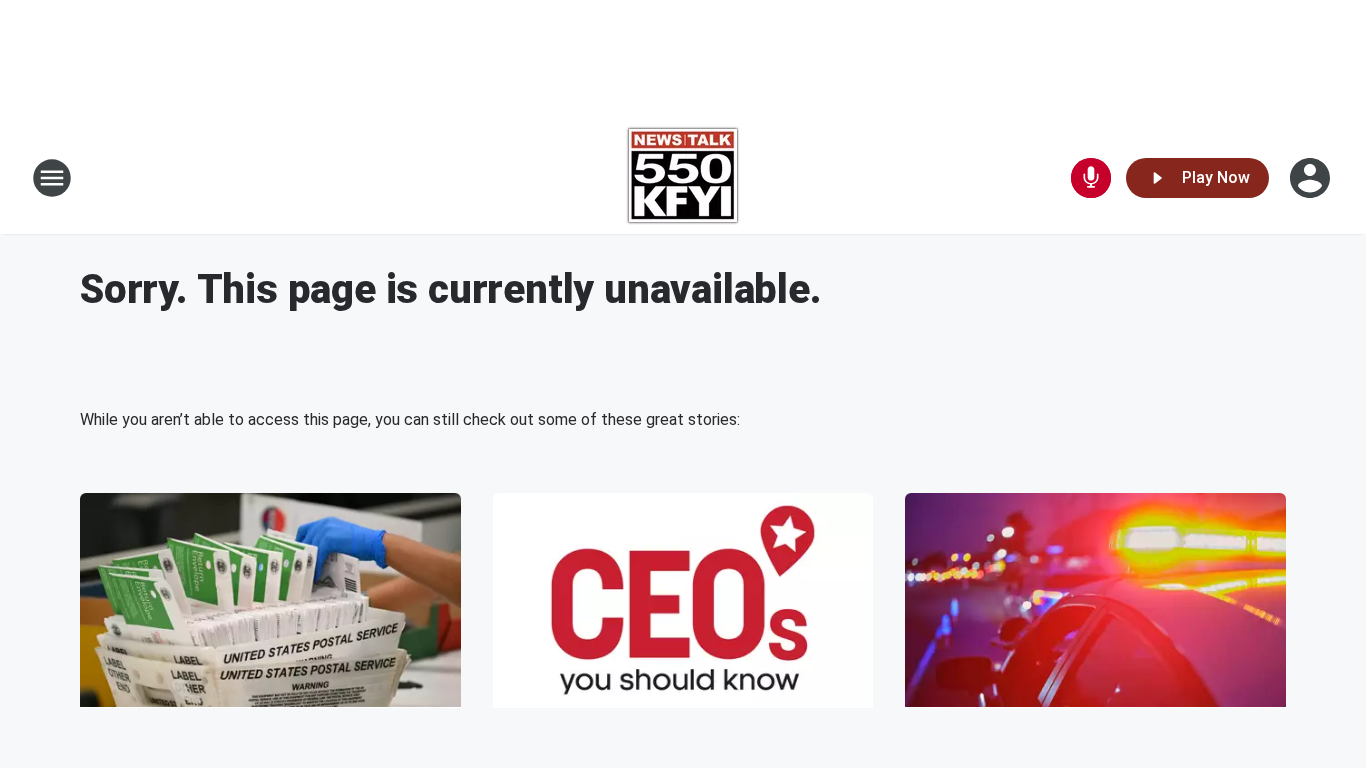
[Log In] (1312, 178)
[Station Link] (683, 178)
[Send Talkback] (1091, 178)
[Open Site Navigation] (52, 178)
